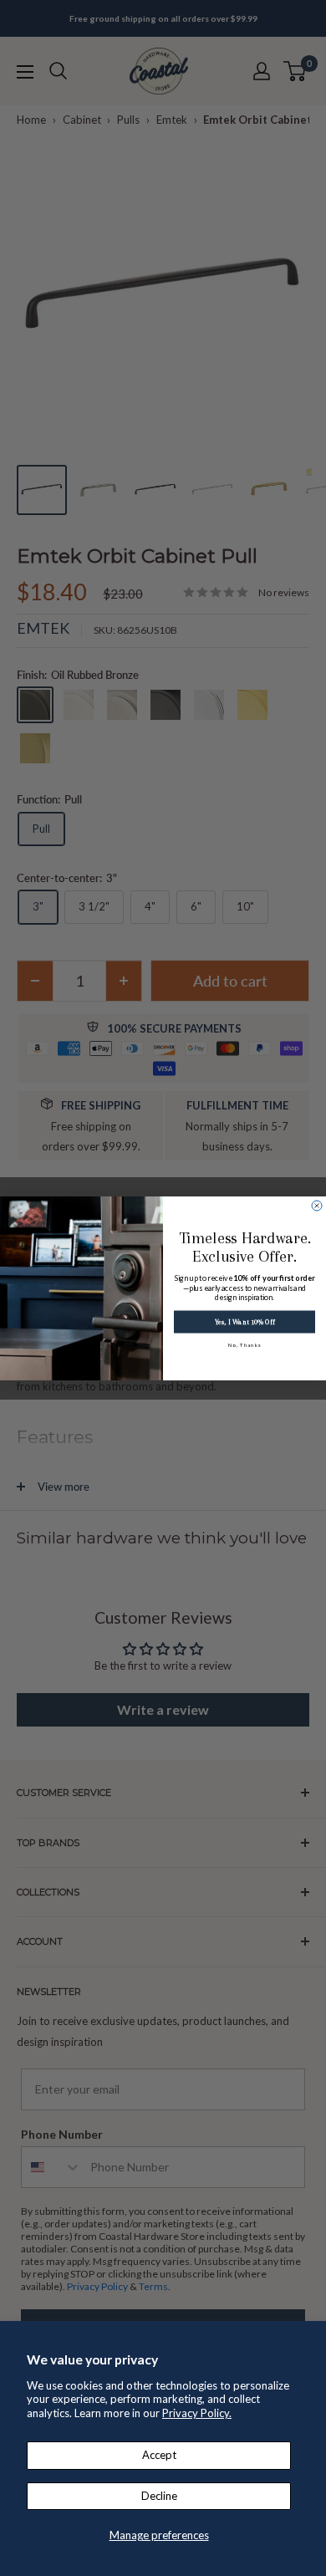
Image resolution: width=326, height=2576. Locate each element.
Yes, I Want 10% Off (244, 1321)
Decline (159, 2496)
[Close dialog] (317, 1206)
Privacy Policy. (197, 2413)
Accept (159, 2455)
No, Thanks (245, 1344)
